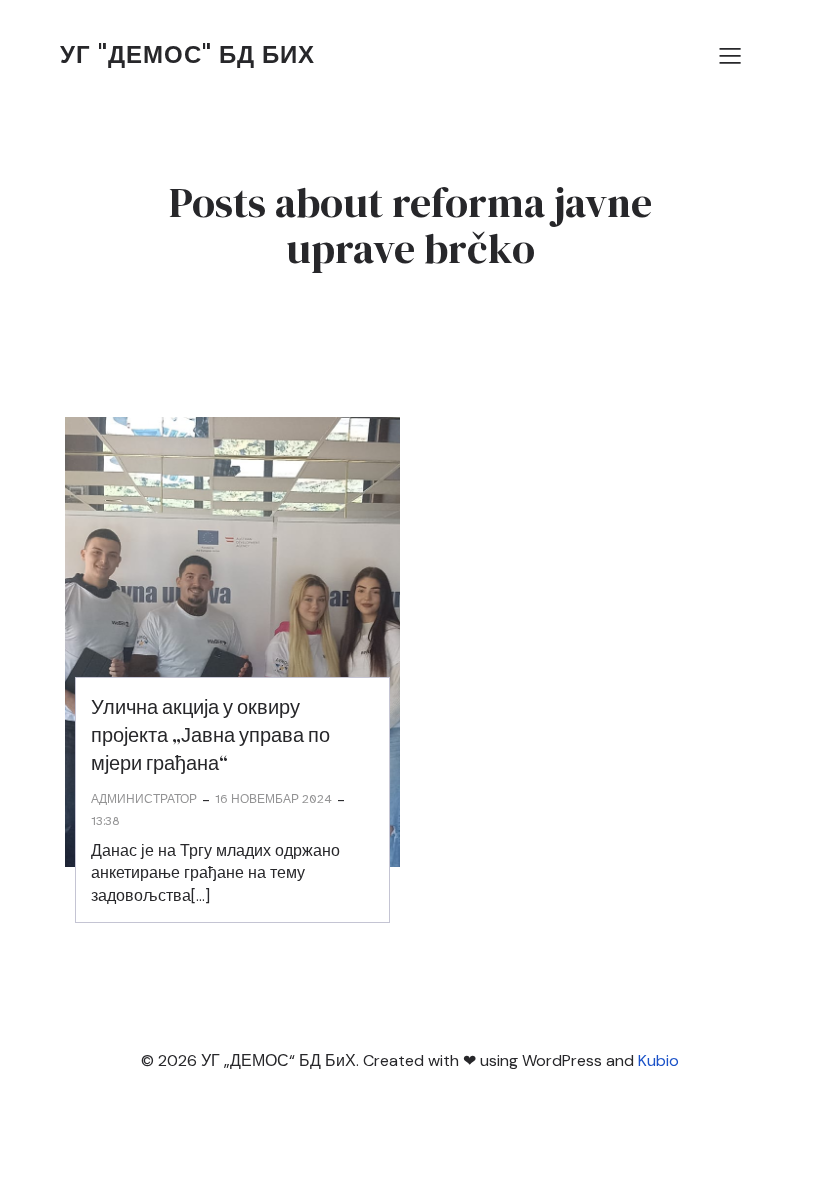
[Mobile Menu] (730, 55)
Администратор (144, 799)
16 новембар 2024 (273, 799)
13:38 (105, 821)
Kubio (658, 1060)
